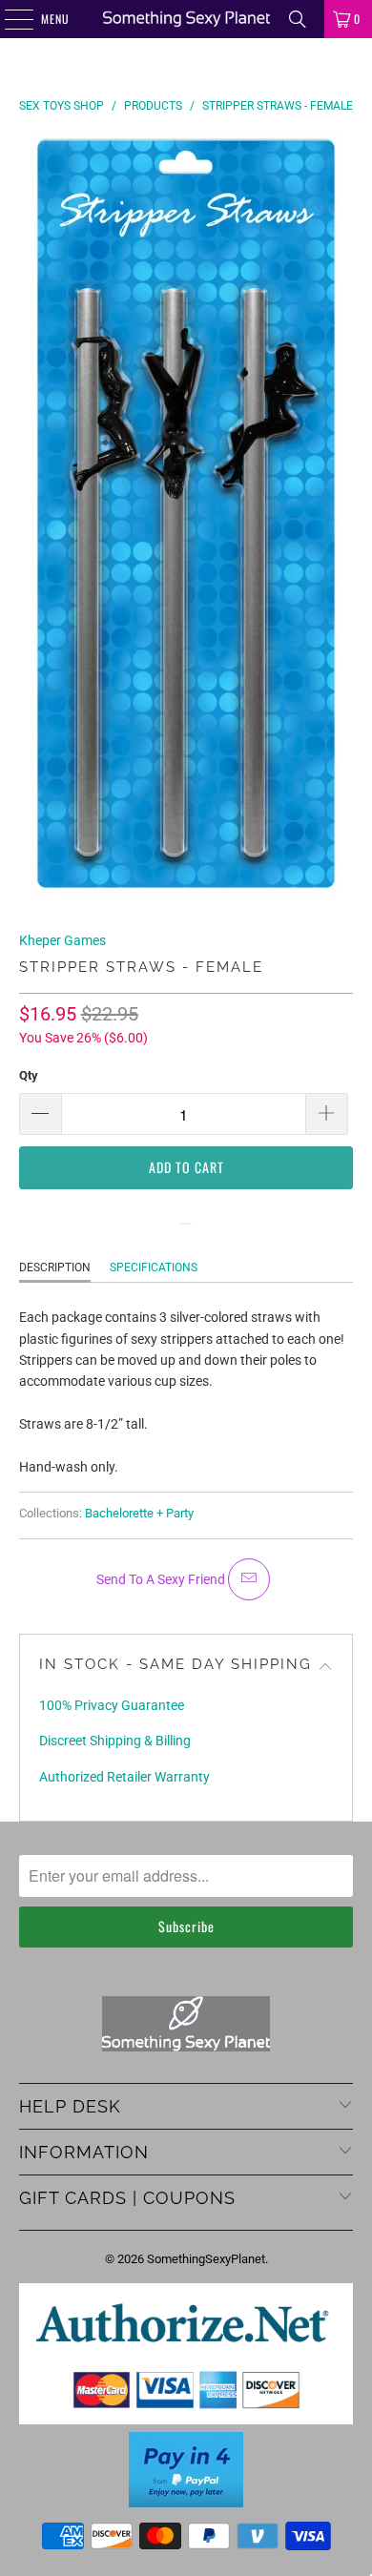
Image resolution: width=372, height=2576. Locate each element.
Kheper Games (62, 940)
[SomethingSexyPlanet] (186, 19)
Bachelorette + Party (139, 1513)
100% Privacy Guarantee (112, 1705)
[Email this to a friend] (249, 1579)
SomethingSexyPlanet (206, 2259)
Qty (29, 1075)
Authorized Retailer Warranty (124, 1777)
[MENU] (9, 19)
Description (55, 1267)
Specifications (154, 1267)
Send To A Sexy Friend (162, 1579)
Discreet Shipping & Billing (115, 1741)
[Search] (298, 19)
